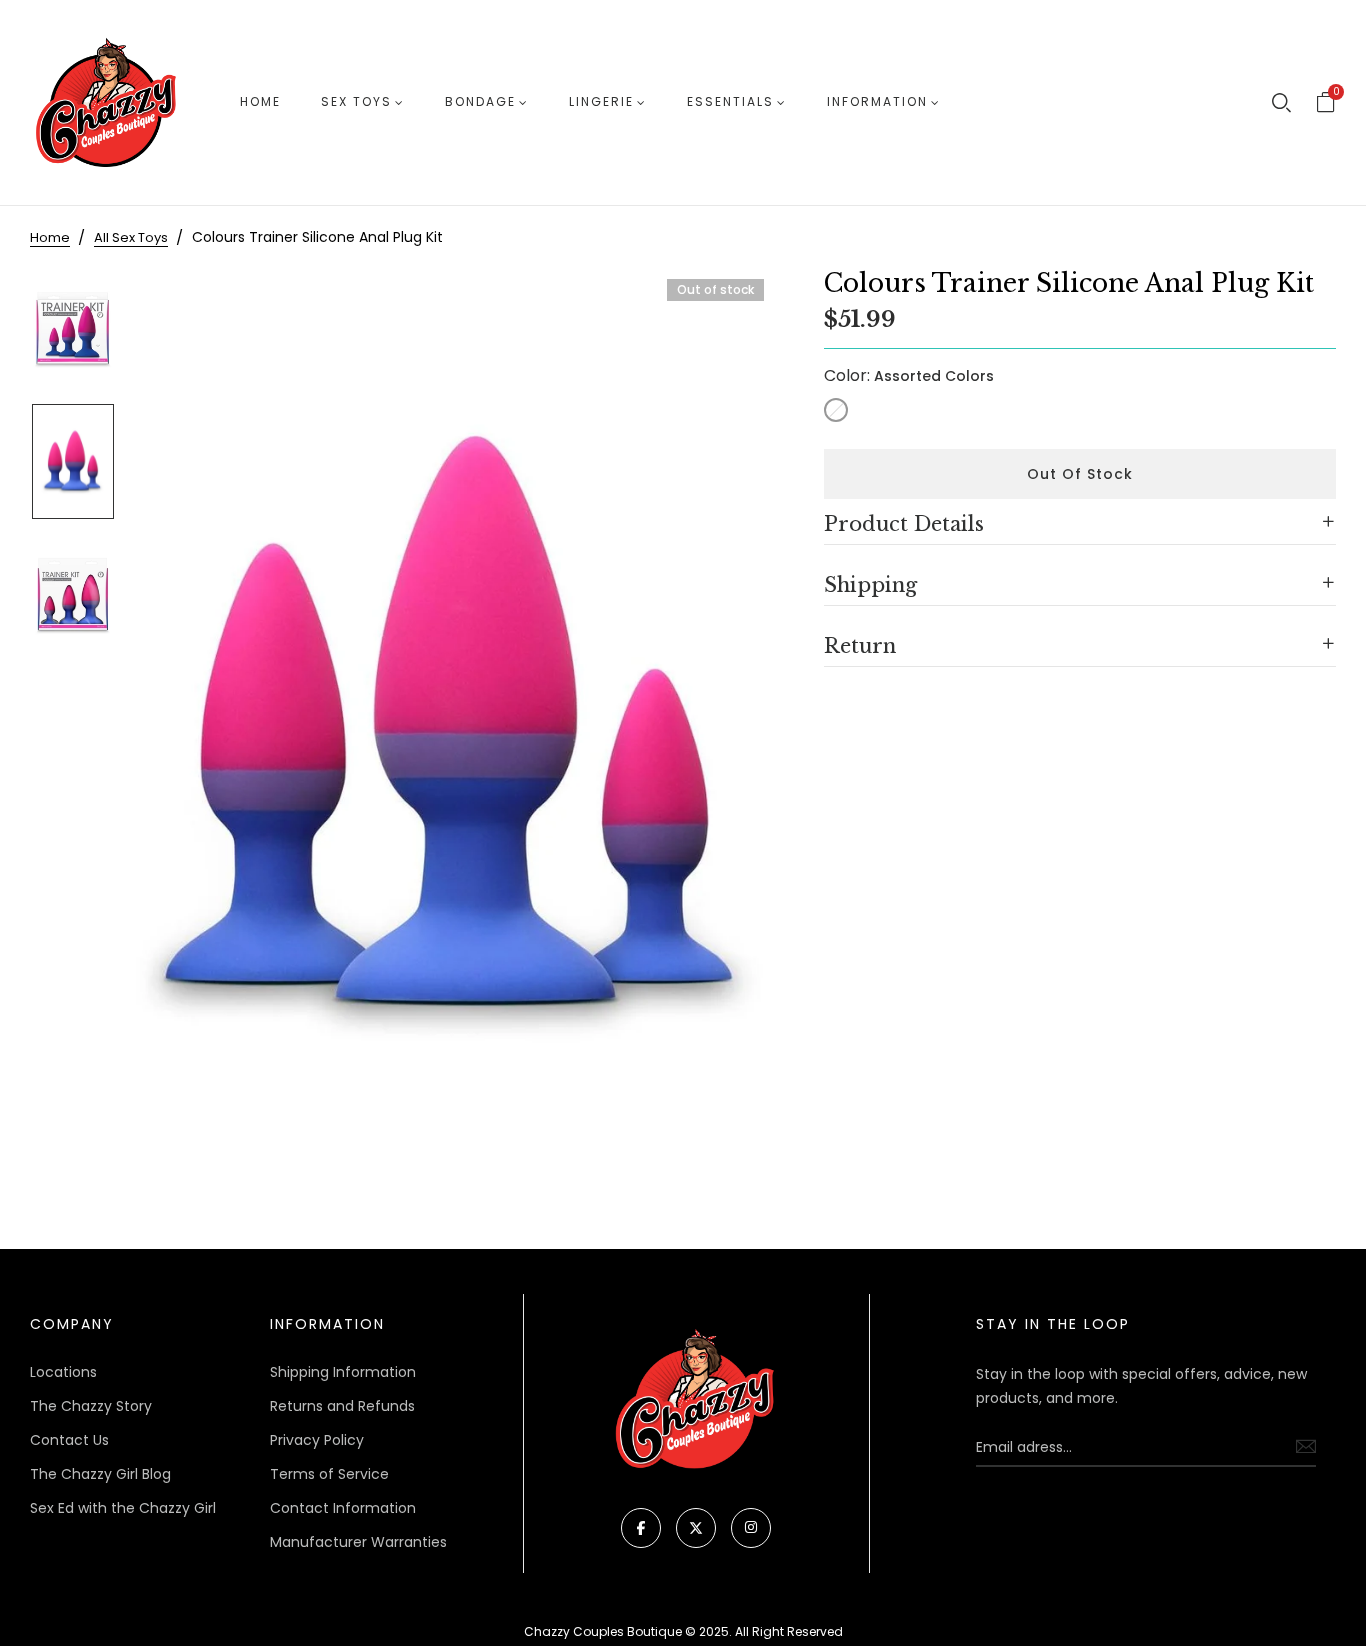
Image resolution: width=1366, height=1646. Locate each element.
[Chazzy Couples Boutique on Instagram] (751, 1528)
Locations (63, 1372)
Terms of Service (329, 1474)
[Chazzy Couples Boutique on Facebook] (641, 1528)
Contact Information (343, 1508)
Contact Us (69, 1440)
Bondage (480, 101)
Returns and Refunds (342, 1406)
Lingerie (601, 101)
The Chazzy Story (91, 1406)
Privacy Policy (317, 1440)
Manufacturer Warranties (358, 1542)
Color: (909, 375)
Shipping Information (343, 1372)
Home (260, 101)
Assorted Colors (836, 410)
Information (877, 101)
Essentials (730, 101)
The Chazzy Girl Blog (100, 1474)
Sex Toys (356, 101)
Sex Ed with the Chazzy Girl (123, 1508)
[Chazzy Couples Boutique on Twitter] (696, 1528)
